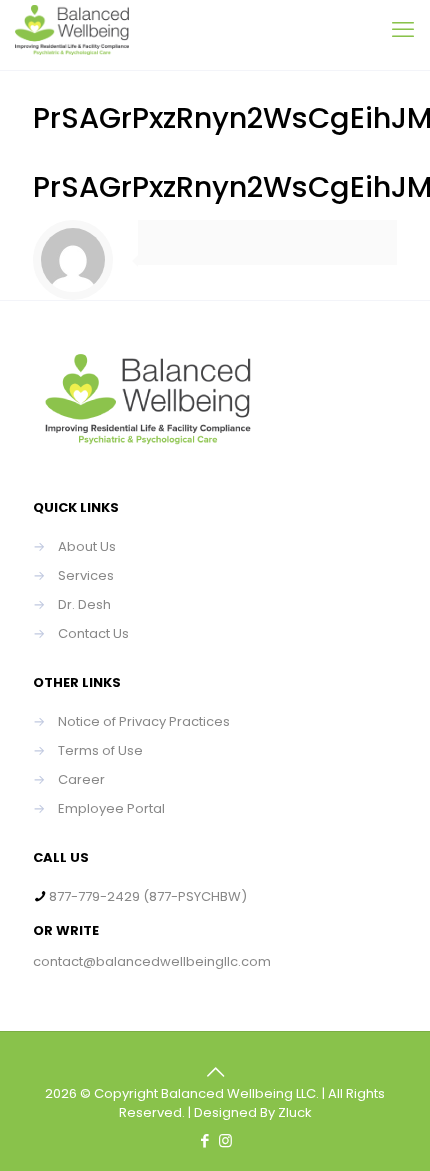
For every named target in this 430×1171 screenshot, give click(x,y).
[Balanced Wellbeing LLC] (72, 35)
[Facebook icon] (204, 1140)
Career (81, 779)
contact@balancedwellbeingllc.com (152, 961)
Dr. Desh (84, 604)
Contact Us (93, 633)
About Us (87, 546)
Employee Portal (111, 808)
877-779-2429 (94, 896)
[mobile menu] (403, 30)
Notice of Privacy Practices (144, 721)
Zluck (295, 1112)
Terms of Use (100, 750)
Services (86, 575)
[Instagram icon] (225, 1140)
